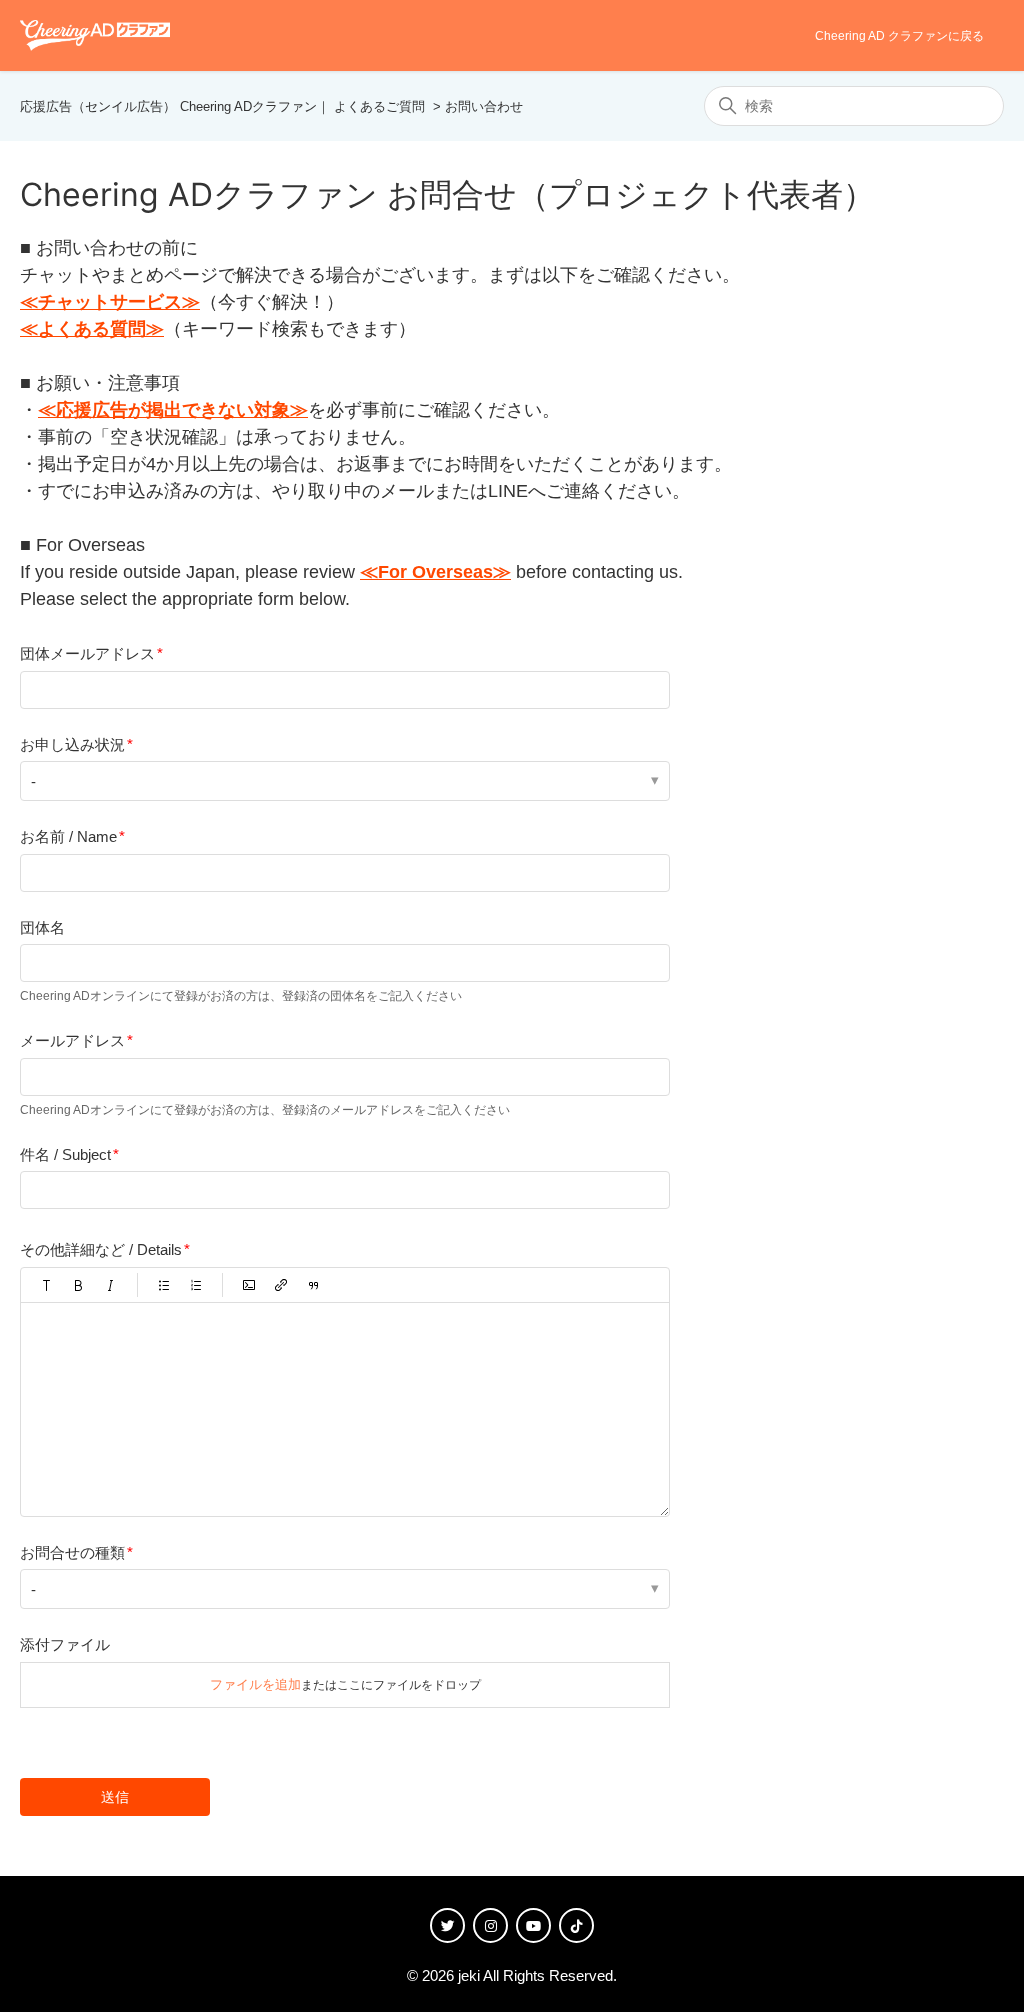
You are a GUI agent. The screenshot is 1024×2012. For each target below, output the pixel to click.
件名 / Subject (65, 1154)
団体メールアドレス (87, 653)
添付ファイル (65, 1644)
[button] (47, 1285)
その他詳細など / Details (101, 1249)
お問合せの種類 (72, 1552)
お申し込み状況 (72, 744)
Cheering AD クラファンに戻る (899, 36)
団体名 (42, 927)
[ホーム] (95, 35)
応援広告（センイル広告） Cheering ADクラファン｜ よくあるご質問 (222, 106)
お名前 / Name (68, 836)
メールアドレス (72, 1040)
